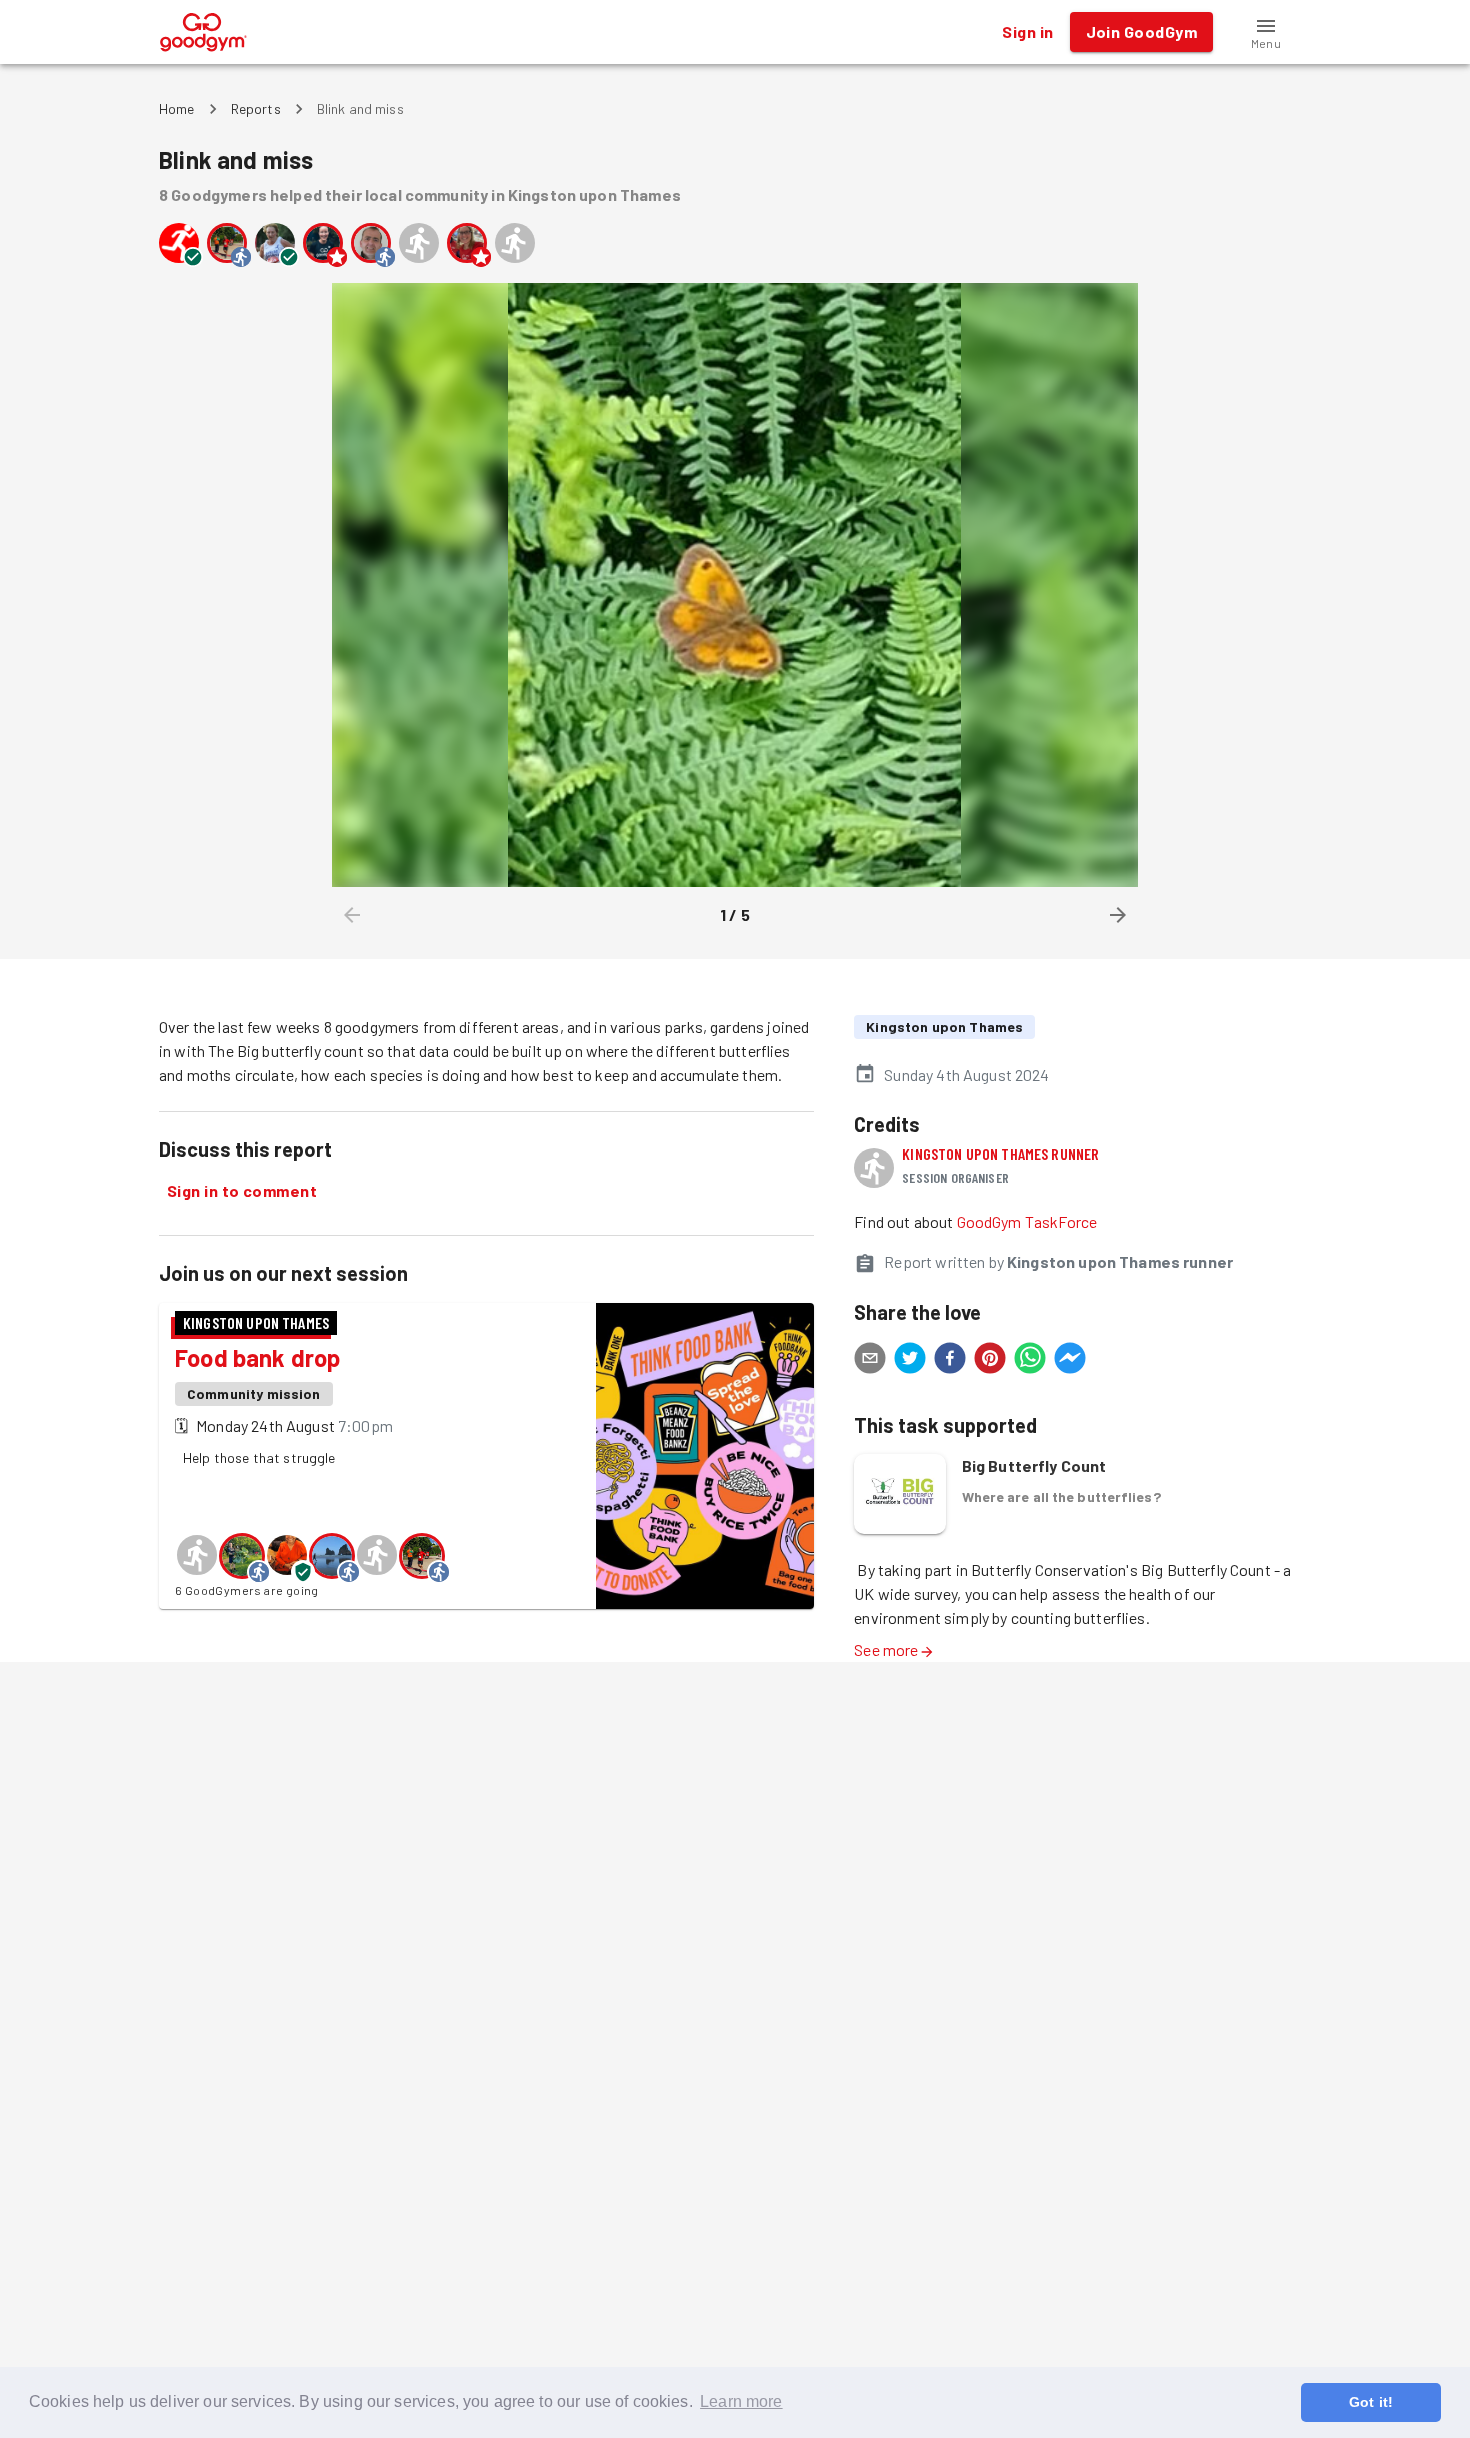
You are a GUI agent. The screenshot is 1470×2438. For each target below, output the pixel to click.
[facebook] (950, 1361)
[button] (1266, 32)
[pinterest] (990, 1361)
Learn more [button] (741, 2401)
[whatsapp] (1030, 1361)
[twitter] (910, 1361)
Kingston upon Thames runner (1000, 1153)
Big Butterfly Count (1034, 1465)
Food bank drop (257, 1357)
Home (177, 108)
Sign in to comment (242, 1190)
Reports (256, 108)
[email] (870, 1361)
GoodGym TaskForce (1027, 1221)
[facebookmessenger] (1070, 1361)
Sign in (1027, 31)
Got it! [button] (1371, 2402)
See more (886, 1649)
